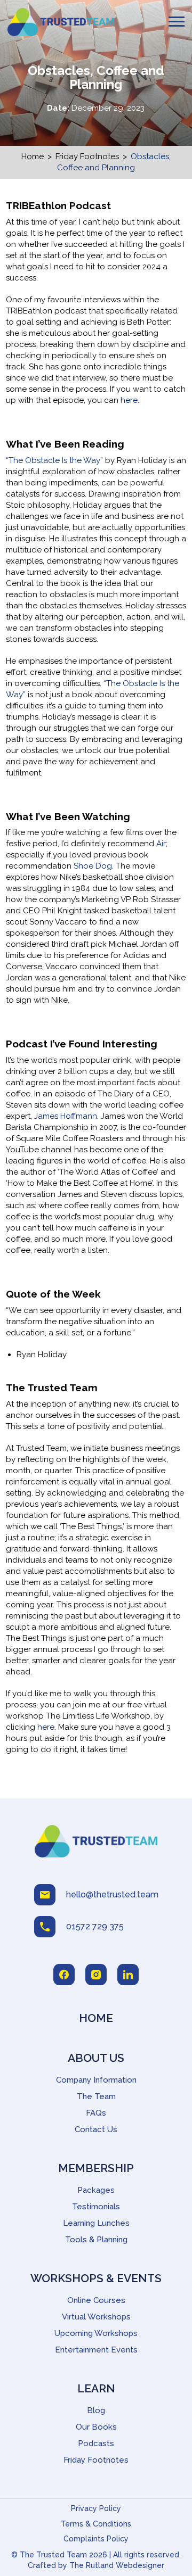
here (129, 400)
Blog (96, 2410)
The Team (96, 2096)
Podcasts (96, 2443)
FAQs (96, 2113)
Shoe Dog (93, 866)
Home (33, 156)
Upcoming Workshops (96, 2333)
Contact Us (96, 2129)
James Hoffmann (66, 1116)
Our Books (96, 2427)
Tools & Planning (96, 2240)
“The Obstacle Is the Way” (54, 460)
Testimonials (96, 2207)
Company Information (96, 2080)
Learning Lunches (96, 2223)
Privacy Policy (96, 2508)
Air (161, 844)
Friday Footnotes (87, 156)
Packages (96, 2190)
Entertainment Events (96, 2350)
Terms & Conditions (96, 2524)
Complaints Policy (96, 2539)
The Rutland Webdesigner (117, 2565)
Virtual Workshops (96, 2317)
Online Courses (96, 2300)
